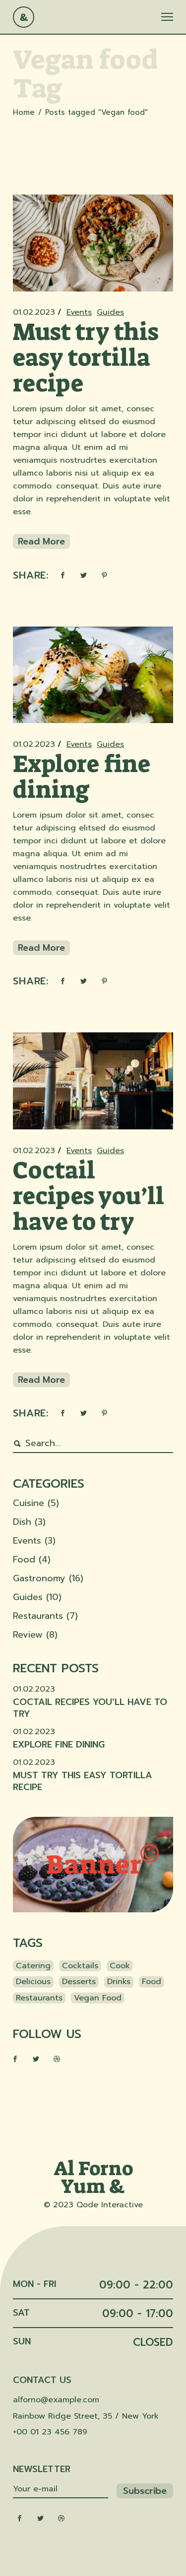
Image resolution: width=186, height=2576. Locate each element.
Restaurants (38, 1616)
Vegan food (98, 1998)
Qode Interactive (110, 2205)
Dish (22, 1522)
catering (33, 1966)
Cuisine (29, 1503)
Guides (110, 312)
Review (28, 1635)
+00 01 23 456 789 (50, 2432)
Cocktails (80, 1966)
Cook (120, 1966)
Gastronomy (39, 1578)
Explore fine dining (82, 777)
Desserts (79, 1982)
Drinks (119, 1982)
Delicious (33, 1982)
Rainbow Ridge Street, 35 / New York (86, 2416)
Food (24, 1559)
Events (79, 312)
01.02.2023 (34, 312)
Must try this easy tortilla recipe (86, 358)
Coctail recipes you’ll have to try (89, 1196)
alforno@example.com (56, 2400)
